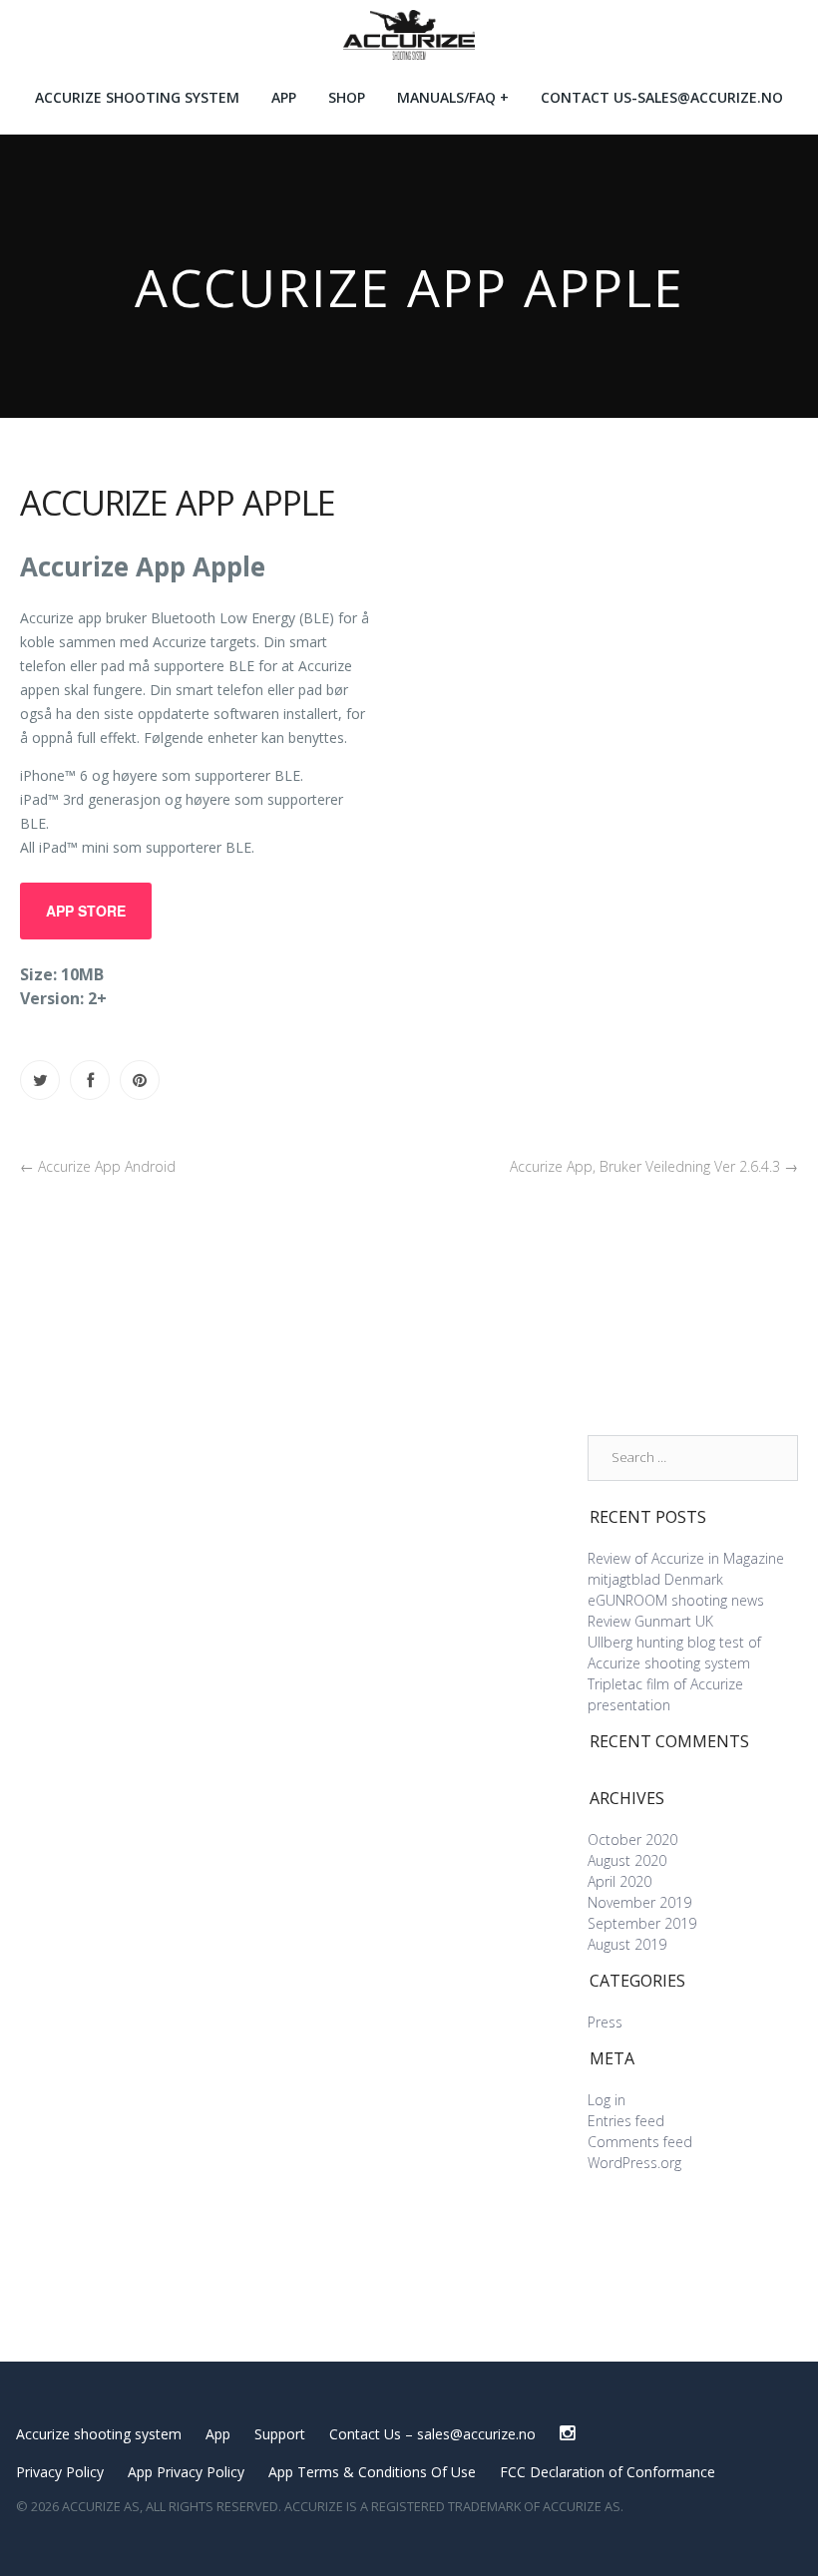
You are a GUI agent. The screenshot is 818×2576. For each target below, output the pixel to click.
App (284, 97)
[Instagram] (567, 2434)
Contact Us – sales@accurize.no (432, 2434)
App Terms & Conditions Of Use (372, 2472)
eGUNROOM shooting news (676, 1600)
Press (605, 2022)
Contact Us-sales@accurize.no (662, 97)
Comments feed (640, 2142)
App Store (86, 911)
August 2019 (627, 1944)
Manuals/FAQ (446, 97)
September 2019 (642, 1923)
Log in (607, 2100)
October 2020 (632, 1840)
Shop (347, 97)
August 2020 (627, 1860)
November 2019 (639, 1902)
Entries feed (626, 2121)
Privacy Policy (60, 2472)
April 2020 (619, 1881)
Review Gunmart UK (650, 1621)
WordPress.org (634, 2163)
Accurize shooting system (137, 97)
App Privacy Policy (186, 2472)
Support (280, 2434)
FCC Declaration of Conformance (608, 2472)
